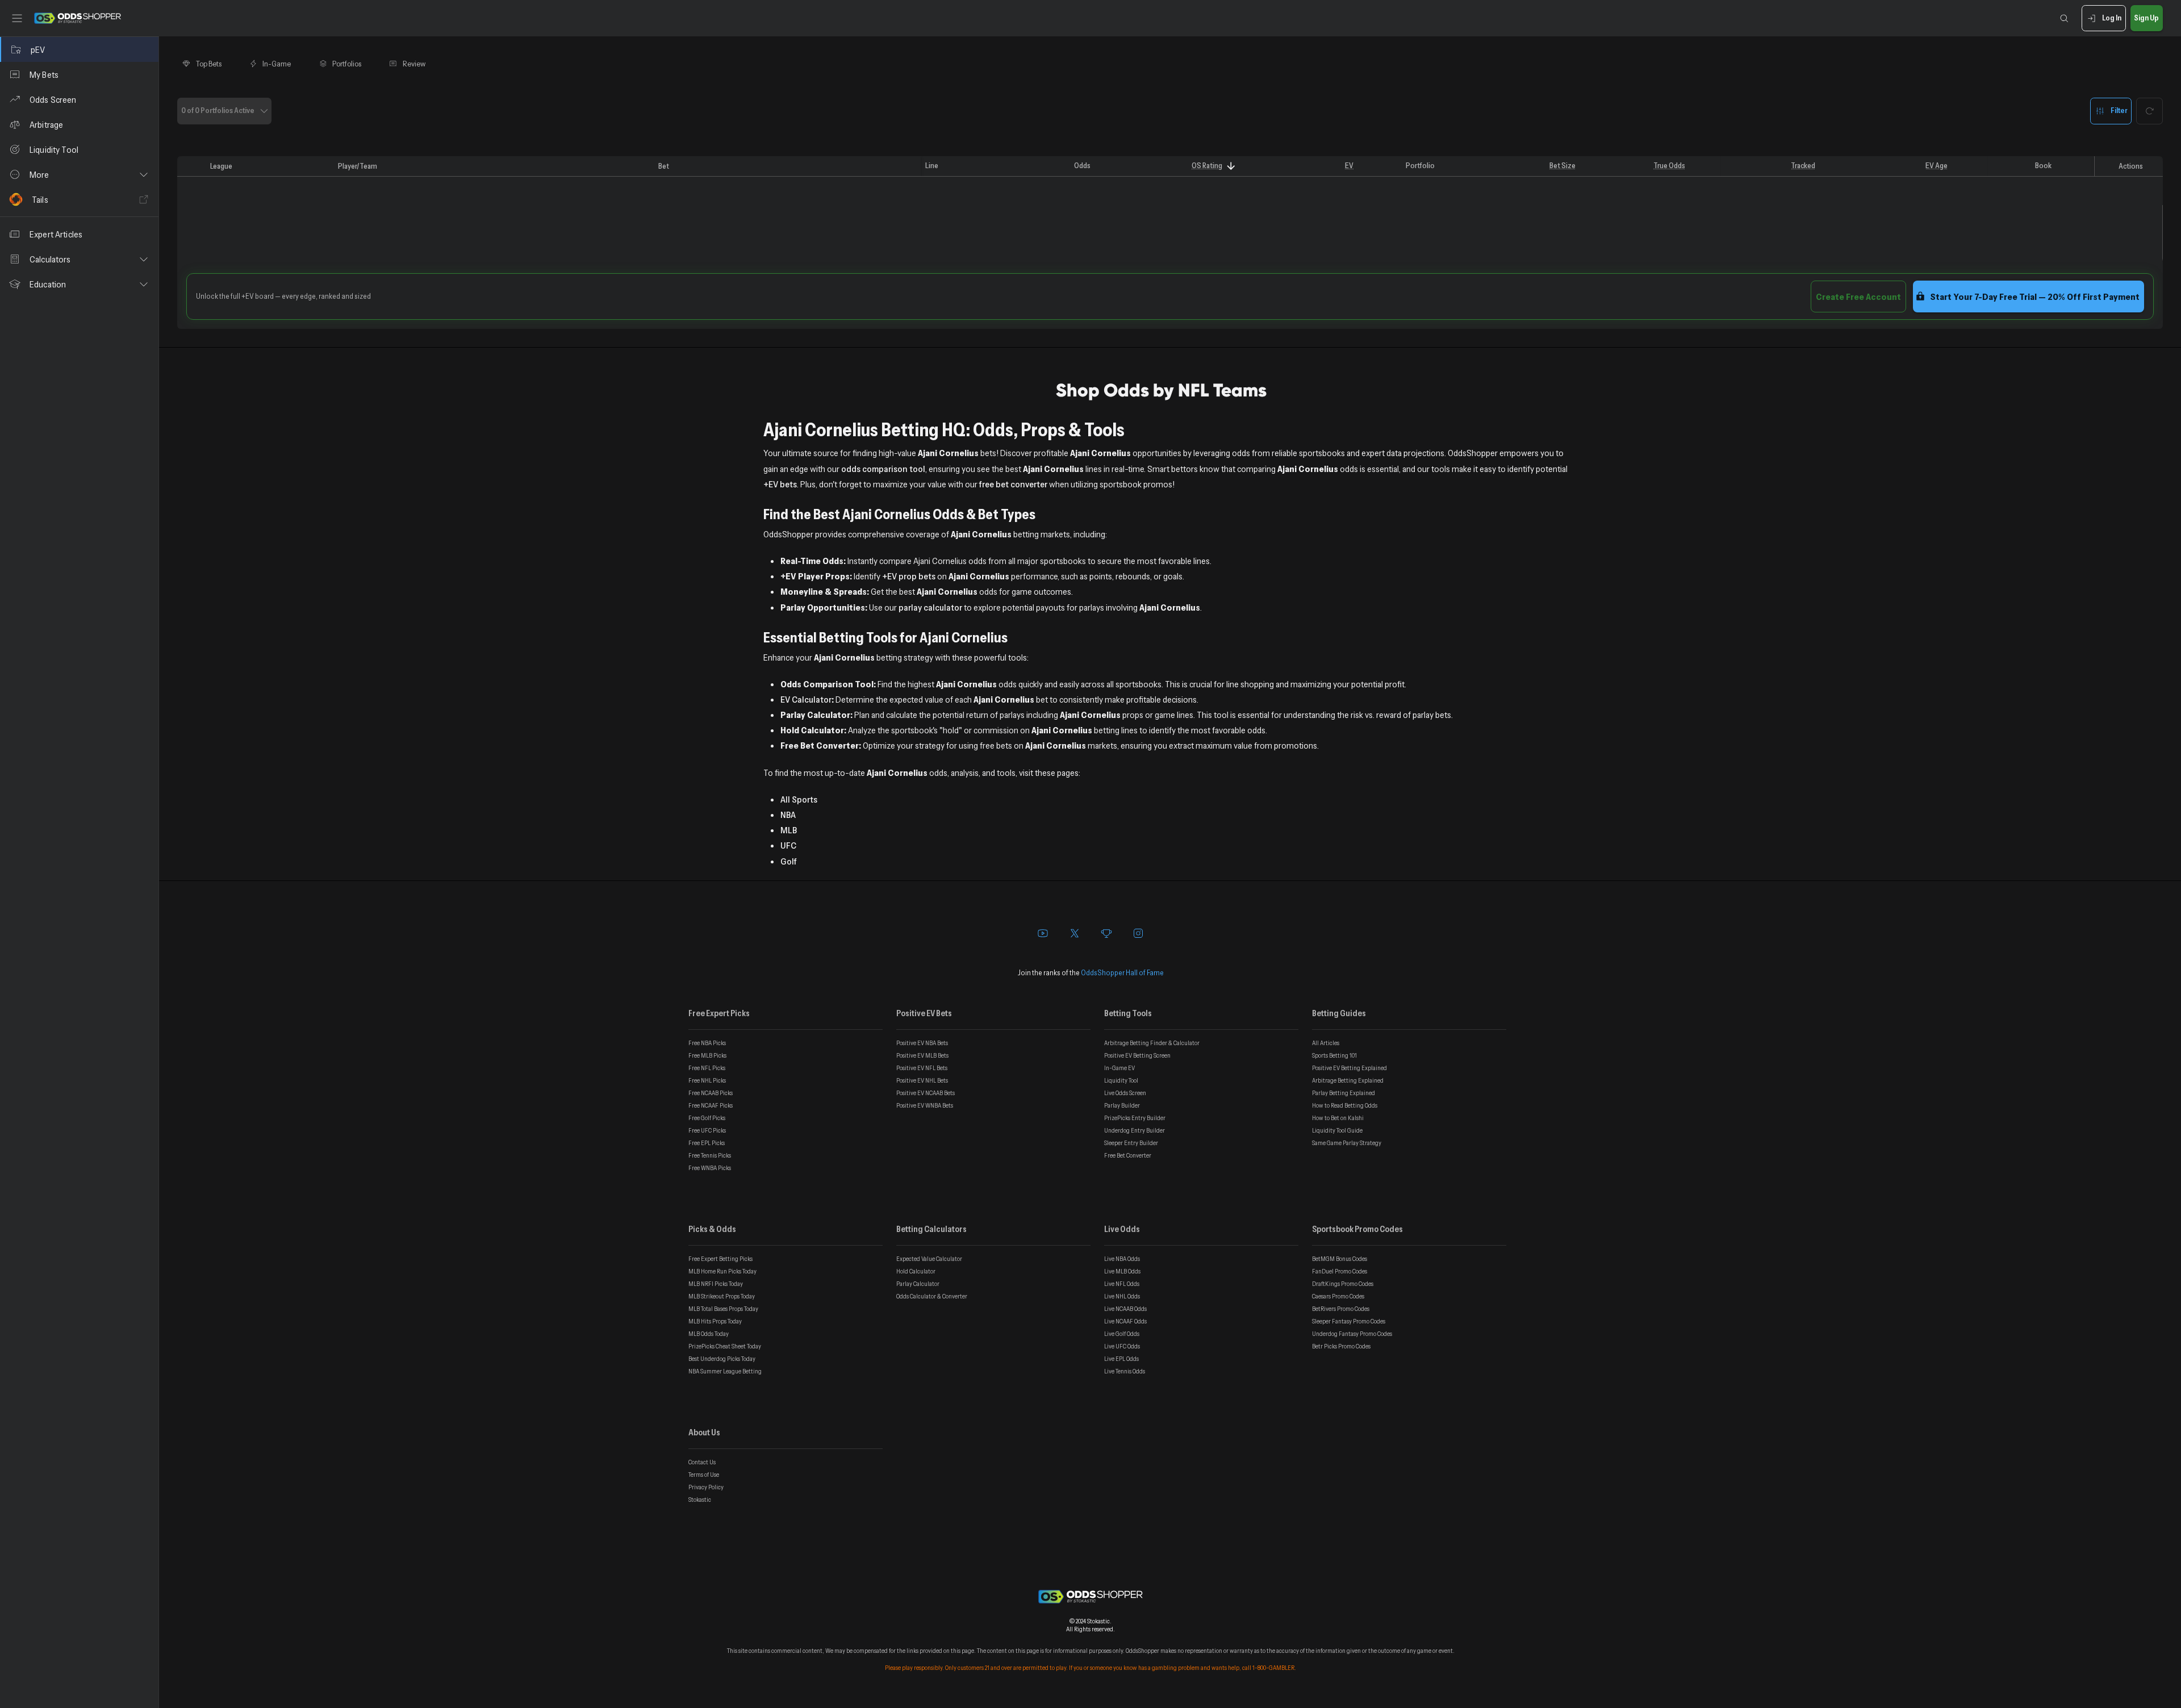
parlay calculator (930, 607)
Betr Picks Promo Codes (1341, 1346)
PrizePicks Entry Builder (1135, 1118)
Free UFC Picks (707, 1130)
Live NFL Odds (1122, 1284)
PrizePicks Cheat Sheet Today (725, 1346)
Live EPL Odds (1121, 1359)
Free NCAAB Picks (711, 1093)
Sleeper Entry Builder (1131, 1143)
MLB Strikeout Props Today (722, 1296)
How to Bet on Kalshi (1338, 1118)
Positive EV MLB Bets (922, 1055)
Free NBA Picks (707, 1043)
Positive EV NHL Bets (922, 1080)
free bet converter (1013, 484)
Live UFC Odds (1122, 1346)
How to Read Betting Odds (1345, 1105)
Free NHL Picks (707, 1080)
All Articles (1326, 1043)
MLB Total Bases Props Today (723, 1309)
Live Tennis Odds (1125, 1371)
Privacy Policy (706, 1487)
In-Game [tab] (277, 64)
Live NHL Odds (1122, 1296)
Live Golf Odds (1122, 1334)
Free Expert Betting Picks (720, 1259)
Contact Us (702, 1462)
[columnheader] (191, 166)
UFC (788, 845)
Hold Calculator (916, 1271)
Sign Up (2146, 18)
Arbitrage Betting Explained (1348, 1080)
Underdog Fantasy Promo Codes (1352, 1334)
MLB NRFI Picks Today (716, 1284)
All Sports (799, 799)
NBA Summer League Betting (725, 1371)
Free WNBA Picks (710, 1168)
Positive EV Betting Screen (1137, 1055)
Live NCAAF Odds (1125, 1321)
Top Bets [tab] (209, 64)
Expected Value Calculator (929, 1259)
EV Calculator (806, 699)
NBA (788, 815)
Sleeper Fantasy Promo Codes (1349, 1321)
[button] (79, 174)
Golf (789, 861)
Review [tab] (414, 64)
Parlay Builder (1122, 1105)
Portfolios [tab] (347, 64)
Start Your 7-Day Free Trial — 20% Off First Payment (2035, 297)
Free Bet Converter (1128, 1155)
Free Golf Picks (707, 1118)
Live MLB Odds (1122, 1271)
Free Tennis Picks (710, 1155)
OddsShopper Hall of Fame (1122, 972)
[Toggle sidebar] (17, 18)
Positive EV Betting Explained (1349, 1068)
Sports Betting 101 (1334, 1055)
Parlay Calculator (918, 1284)
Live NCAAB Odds (1125, 1309)
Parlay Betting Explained (1344, 1093)
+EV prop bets (909, 576)
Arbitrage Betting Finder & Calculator (1152, 1043)
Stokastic (700, 1500)
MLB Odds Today (709, 1334)
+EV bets (780, 484)
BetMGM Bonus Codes (1340, 1259)
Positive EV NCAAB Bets (926, 1093)
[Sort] (1231, 166)
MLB (789, 830)
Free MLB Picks (707, 1055)
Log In (2112, 18)
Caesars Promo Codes (1338, 1296)
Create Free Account (1858, 297)
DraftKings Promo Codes (1343, 1284)
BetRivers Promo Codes (1341, 1309)
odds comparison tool (883, 469)
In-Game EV (1119, 1068)
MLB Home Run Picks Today (722, 1271)
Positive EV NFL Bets (922, 1068)
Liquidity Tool (1121, 1080)
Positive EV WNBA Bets (925, 1105)
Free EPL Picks (707, 1143)
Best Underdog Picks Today (722, 1359)
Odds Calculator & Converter (932, 1296)
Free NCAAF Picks (711, 1105)
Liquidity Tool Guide (1337, 1130)
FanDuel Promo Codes (1340, 1271)
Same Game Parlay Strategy (1347, 1143)
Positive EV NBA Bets (922, 1043)
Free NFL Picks (707, 1068)
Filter (2119, 110)
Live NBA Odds (1122, 1259)
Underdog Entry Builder (1135, 1130)
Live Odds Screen (1125, 1093)
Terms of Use (704, 1475)
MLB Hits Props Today (715, 1321)
